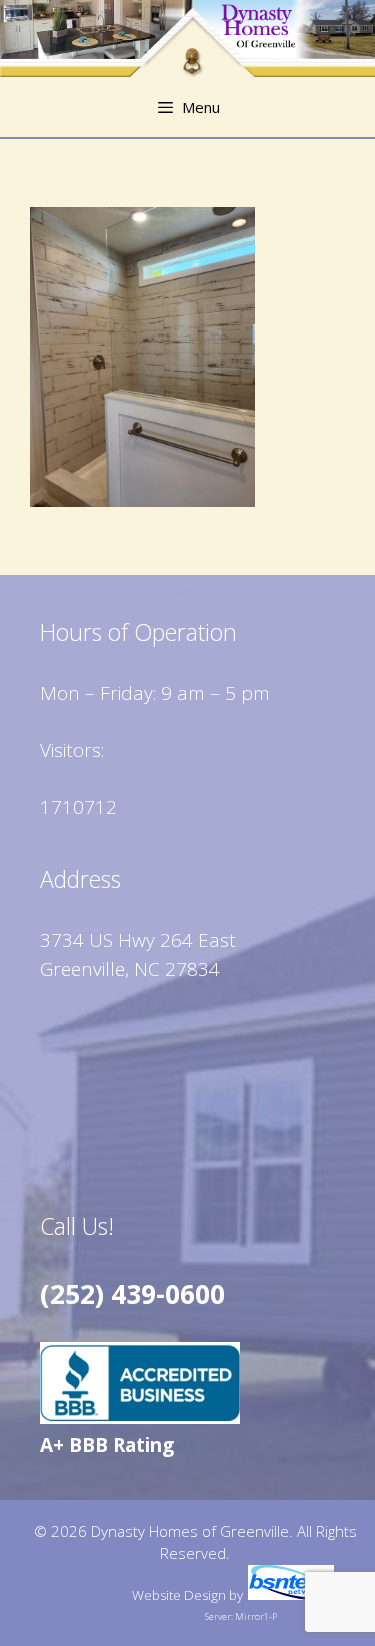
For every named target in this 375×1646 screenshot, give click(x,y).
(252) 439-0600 (132, 1294)
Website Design (179, 1595)
